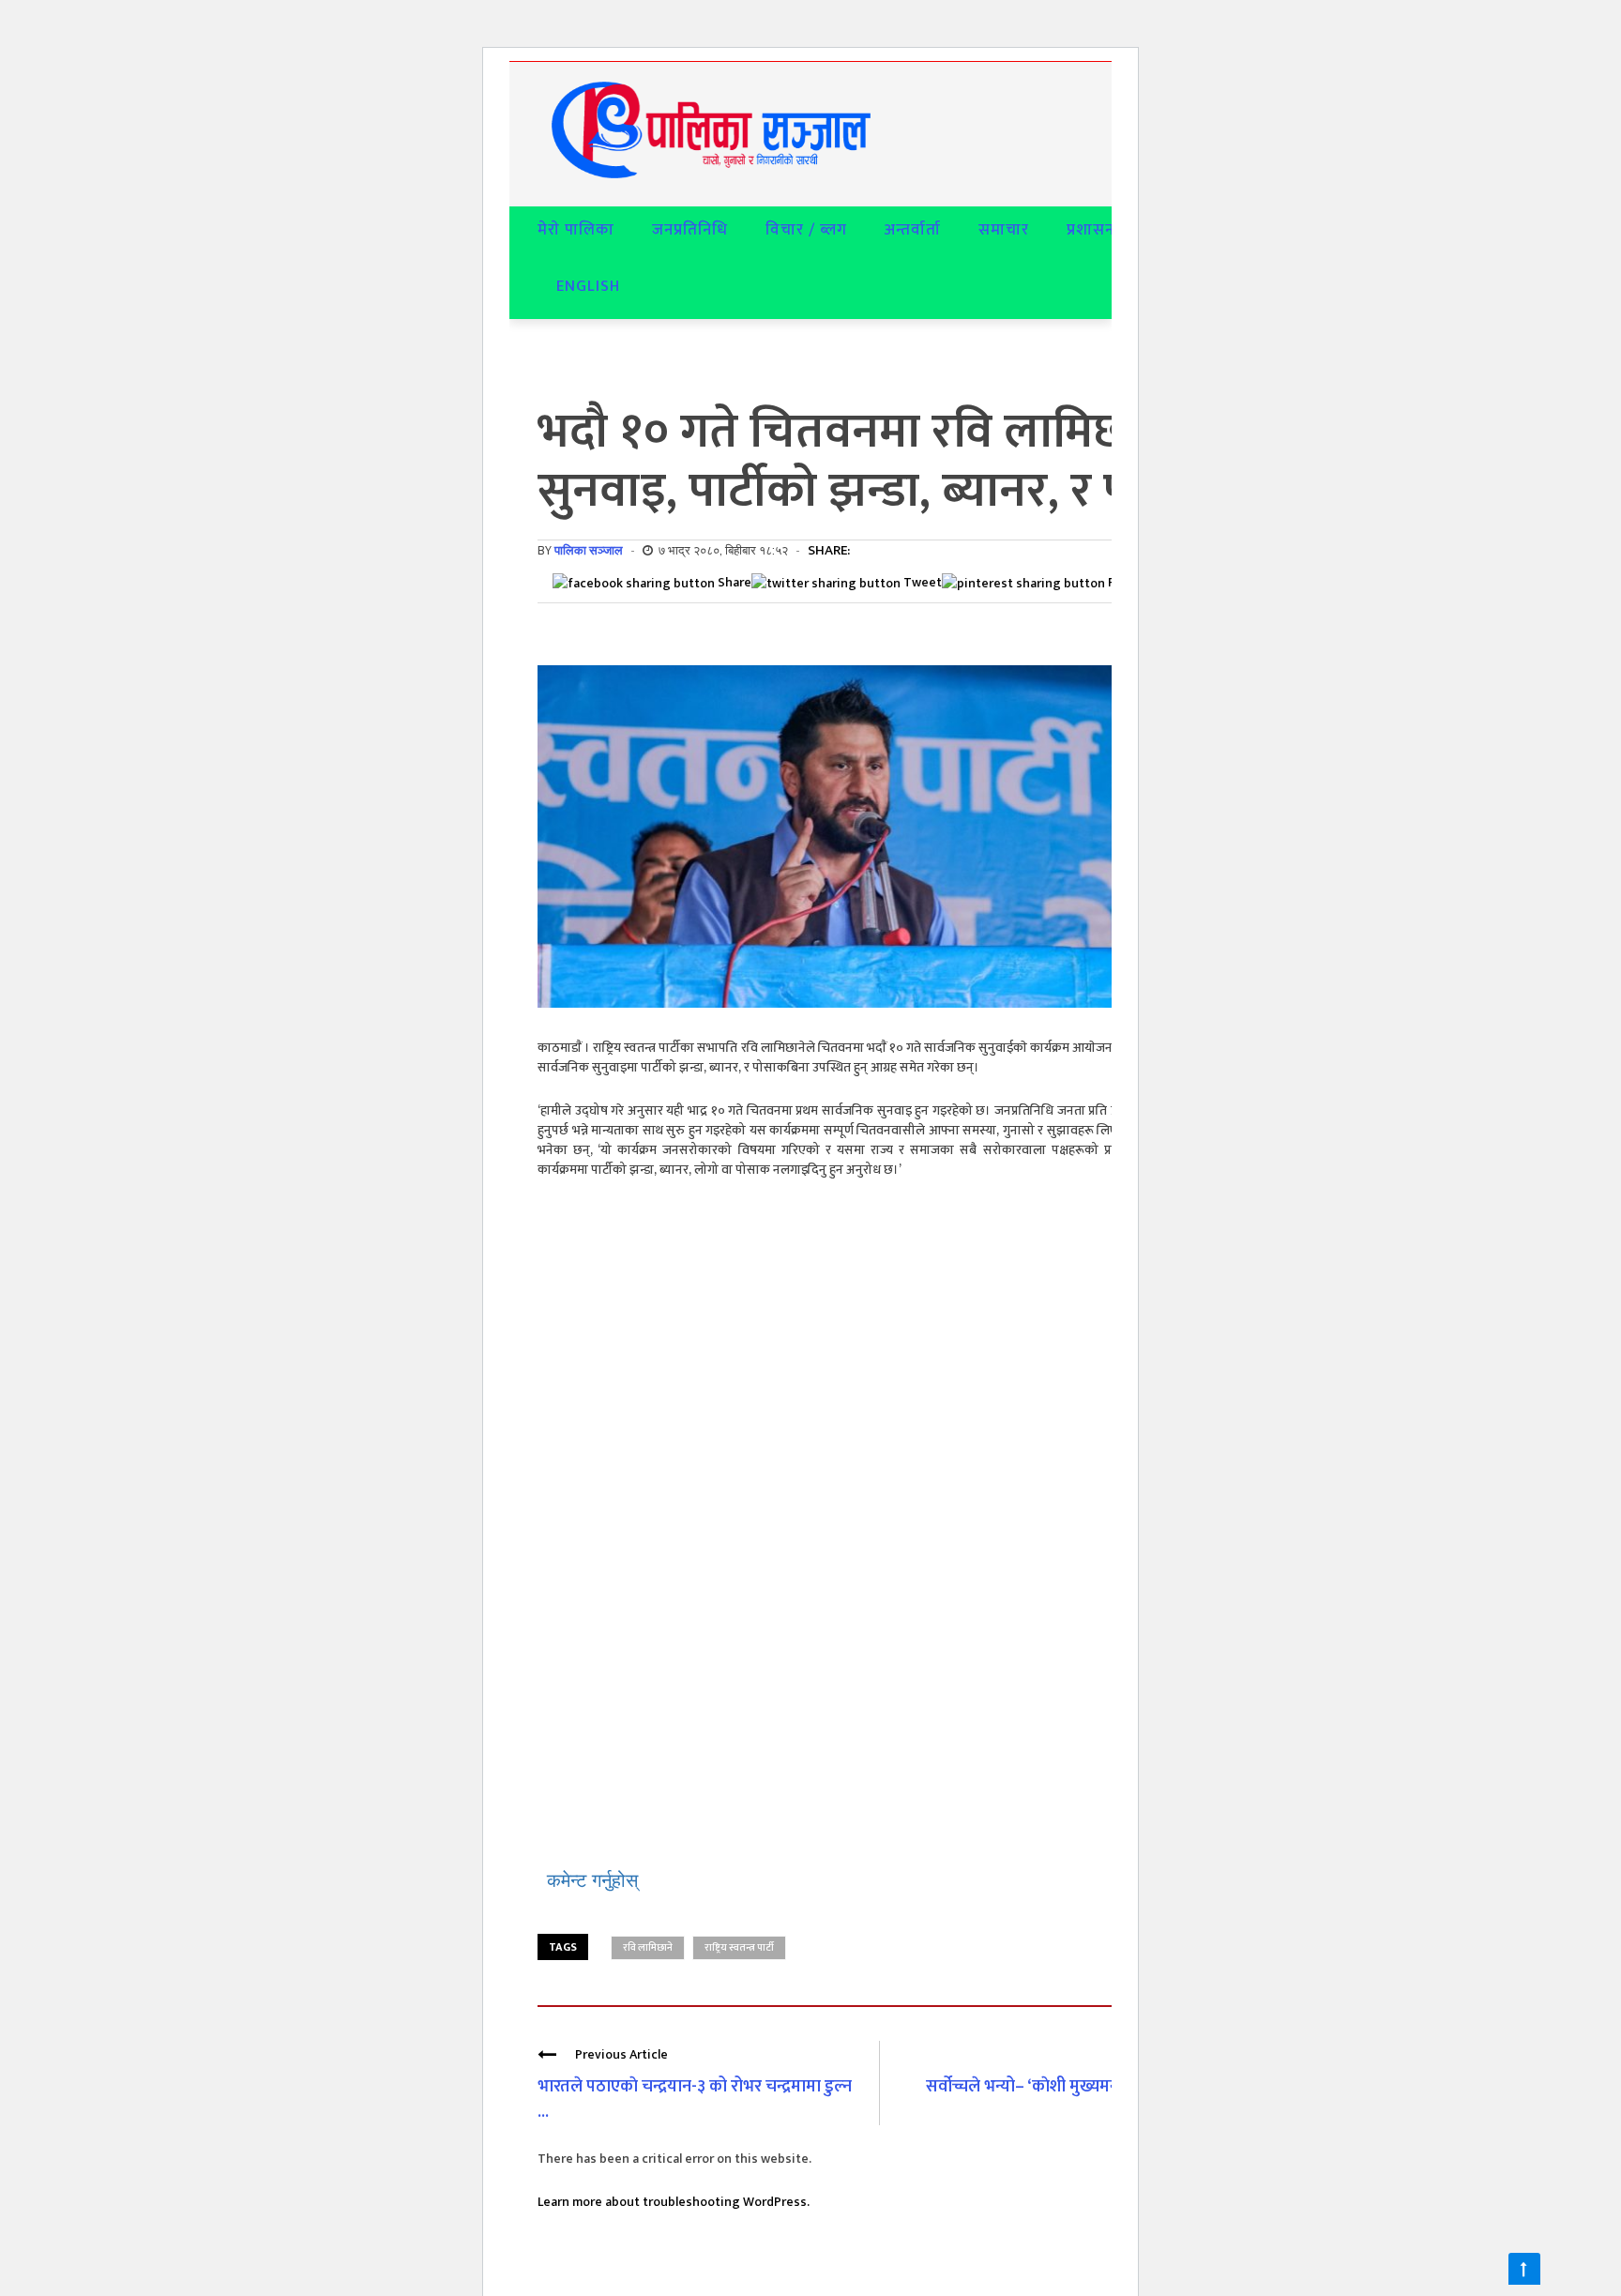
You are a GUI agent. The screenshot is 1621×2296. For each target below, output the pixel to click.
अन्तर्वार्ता (913, 230)
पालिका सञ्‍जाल (589, 550)
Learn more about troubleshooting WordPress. (674, 2202)
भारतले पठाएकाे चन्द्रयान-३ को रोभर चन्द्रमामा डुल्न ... (695, 2099)
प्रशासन (1091, 230)
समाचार (1004, 230)
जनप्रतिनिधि (690, 230)
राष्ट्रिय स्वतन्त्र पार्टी (739, 1948)
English (588, 286)
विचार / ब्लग (806, 230)
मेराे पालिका (576, 230)
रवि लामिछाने (648, 1948)
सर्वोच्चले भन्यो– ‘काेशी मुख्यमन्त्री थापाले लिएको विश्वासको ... (1074, 2099)
